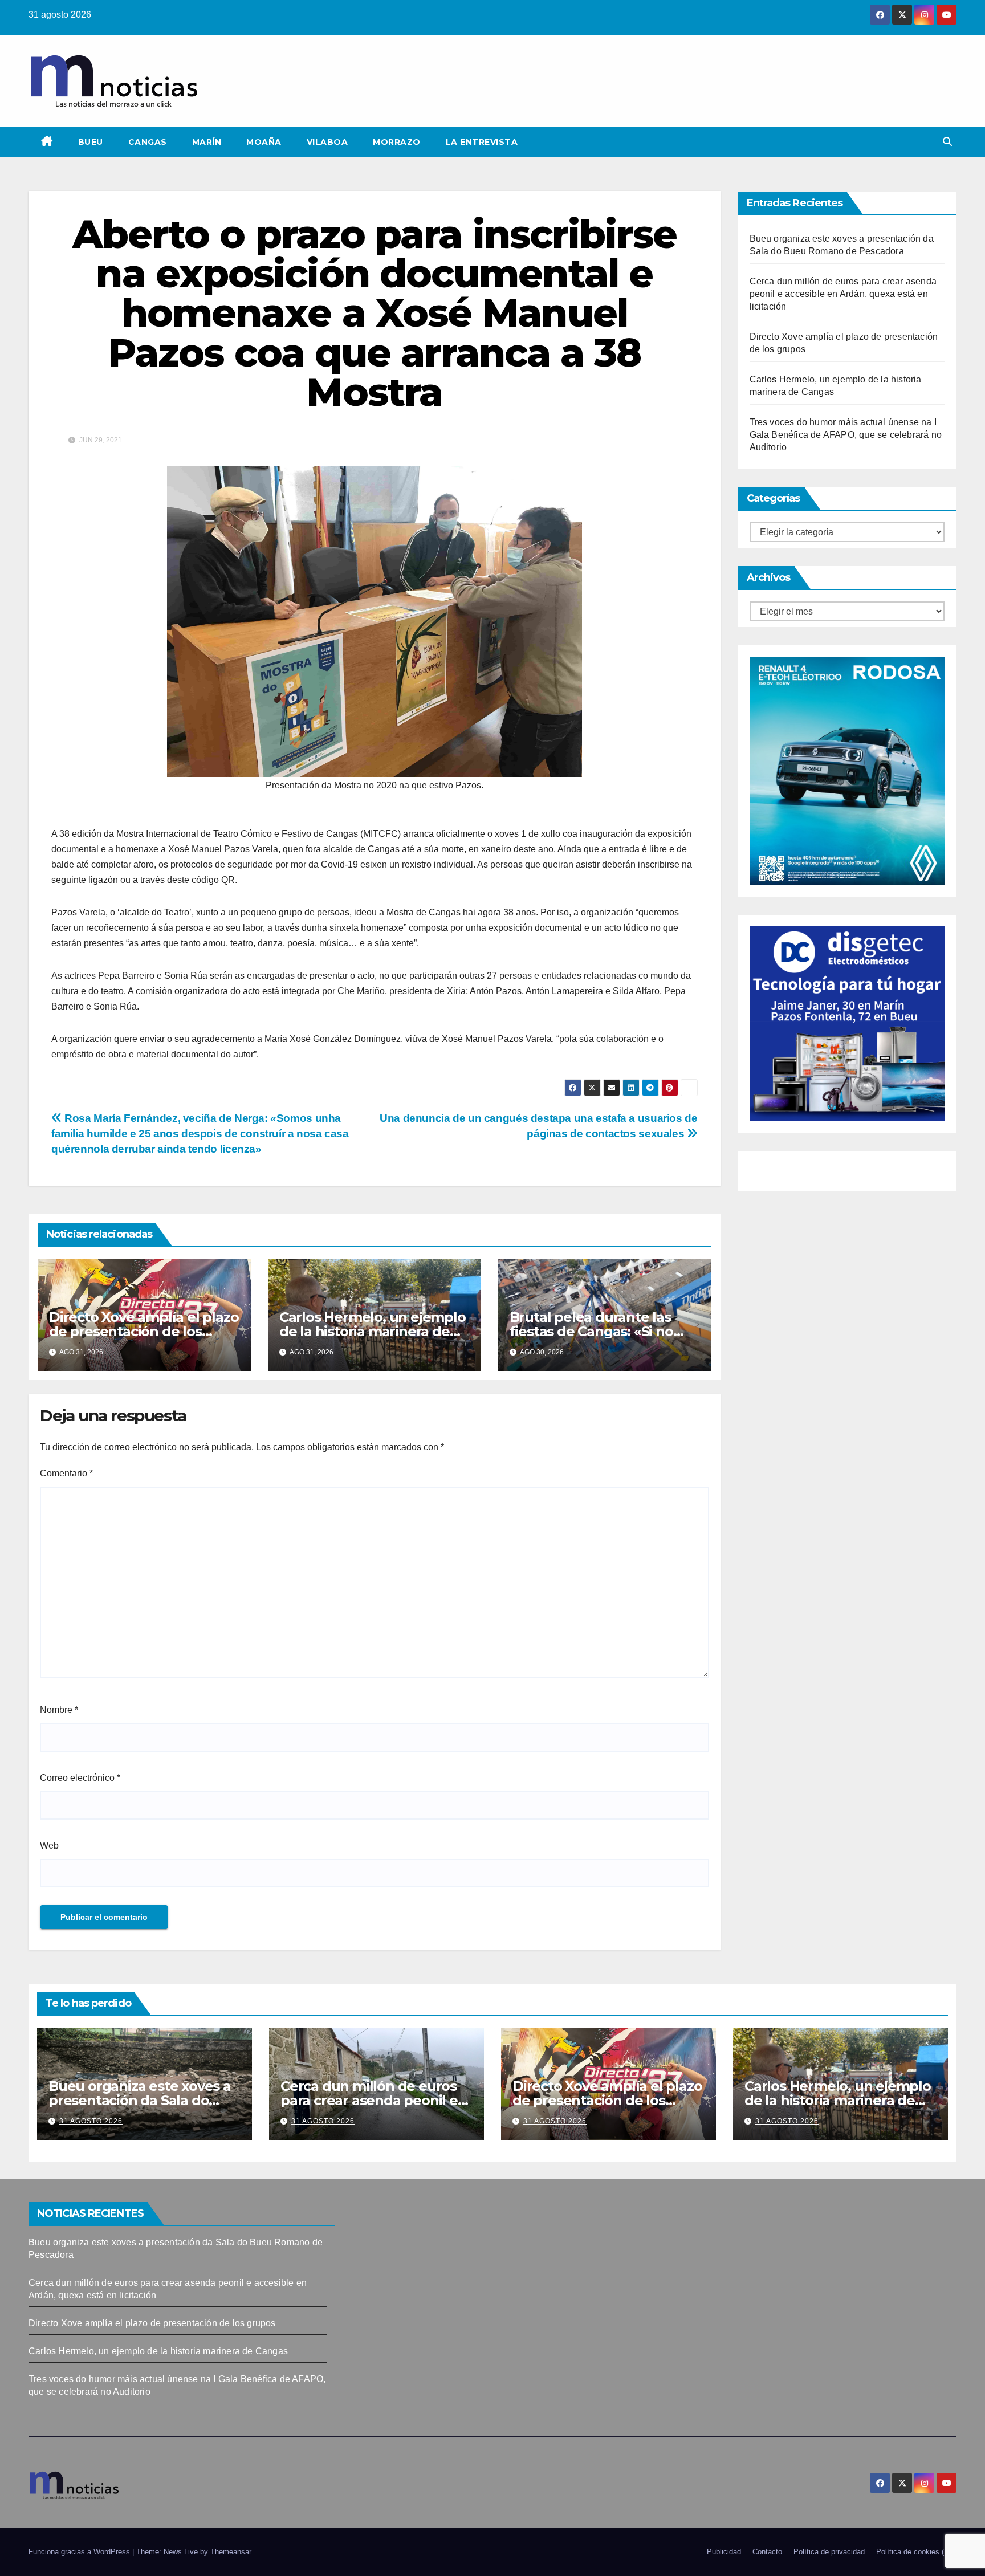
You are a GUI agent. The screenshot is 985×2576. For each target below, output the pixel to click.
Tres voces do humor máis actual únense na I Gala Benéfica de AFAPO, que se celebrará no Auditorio (846, 435)
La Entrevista (482, 142)
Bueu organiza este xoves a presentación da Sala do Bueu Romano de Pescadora (144, 2100)
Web (49, 1845)
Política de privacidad (829, 2552)
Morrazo (397, 142)
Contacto (767, 2552)
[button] (947, 142)
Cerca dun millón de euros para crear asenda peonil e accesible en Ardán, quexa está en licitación (843, 294)
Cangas (148, 142)
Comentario (66, 1473)
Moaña (264, 142)
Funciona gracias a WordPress (80, 2552)
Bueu (91, 142)
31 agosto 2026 (91, 2121)
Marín (207, 142)
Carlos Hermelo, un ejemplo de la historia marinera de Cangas (373, 1331)
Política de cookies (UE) (916, 2552)
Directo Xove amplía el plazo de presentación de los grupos (144, 1331)
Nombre (59, 1710)
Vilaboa (327, 142)
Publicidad (724, 2552)
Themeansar (231, 2552)
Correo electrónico (80, 1778)
